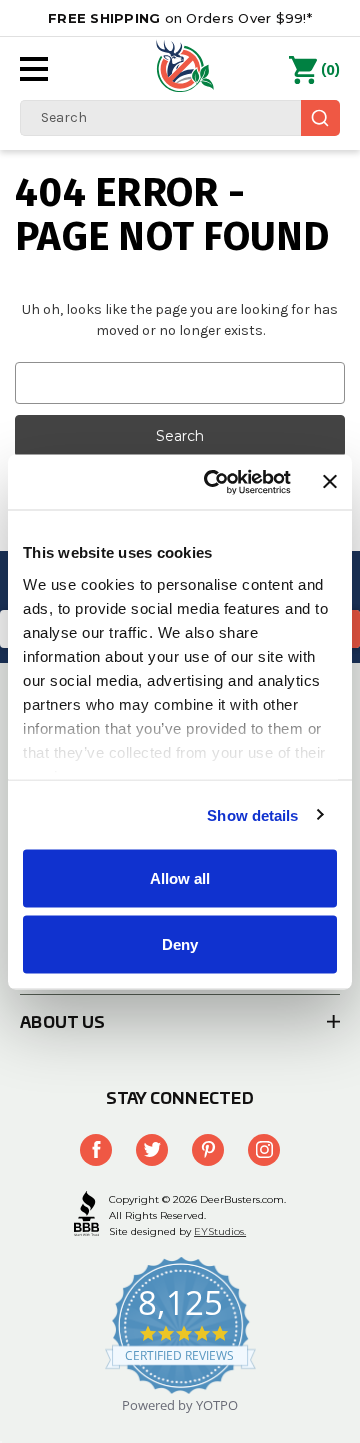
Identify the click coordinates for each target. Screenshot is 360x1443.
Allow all (180, 878)
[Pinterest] (208, 1150)
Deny (180, 943)
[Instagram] (264, 1150)
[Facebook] (96, 1150)
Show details (252, 814)
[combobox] (180, 118)
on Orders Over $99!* (180, 18)
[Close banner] (330, 482)
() (330, 70)
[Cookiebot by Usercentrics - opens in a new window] (215, 482)
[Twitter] (152, 1150)
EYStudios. (220, 1231)
